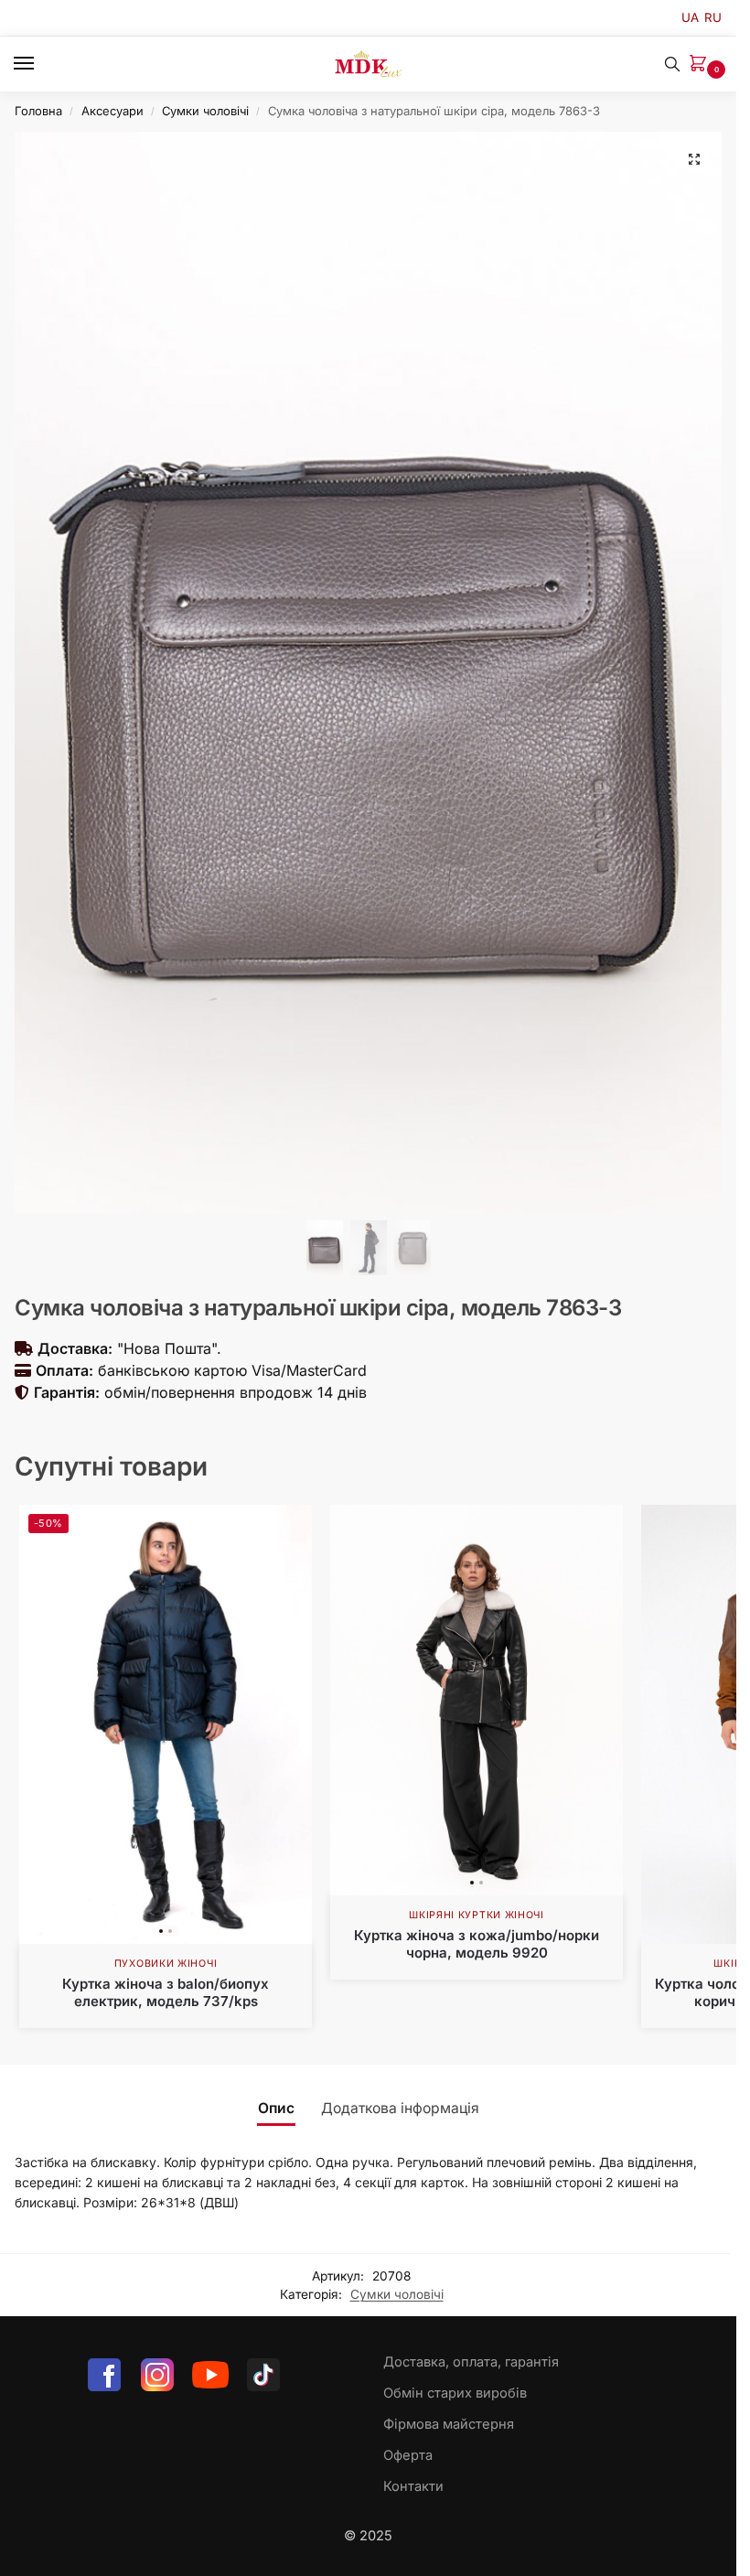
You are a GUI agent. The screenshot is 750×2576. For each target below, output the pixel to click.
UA (690, 17)
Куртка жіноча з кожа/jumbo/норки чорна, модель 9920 (477, 1944)
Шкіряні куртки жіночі (477, 1915)
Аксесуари (112, 111)
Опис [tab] (276, 2108)
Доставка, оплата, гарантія (471, 2362)
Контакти (413, 2486)
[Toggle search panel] (672, 64)
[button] (702, 64)
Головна (38, 111)
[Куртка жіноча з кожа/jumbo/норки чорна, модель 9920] (477, 1700)
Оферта (408, 2455)
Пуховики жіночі (166, 1964)
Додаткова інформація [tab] (400, 2108)
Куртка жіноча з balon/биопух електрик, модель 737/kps (166, 1993)
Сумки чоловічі (205, 111)
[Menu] (41, 64)
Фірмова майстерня (449, 2424)
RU (713, 17)
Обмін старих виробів (455, 2393)
